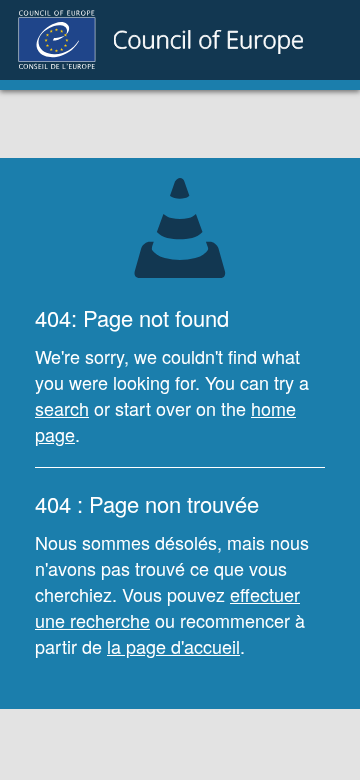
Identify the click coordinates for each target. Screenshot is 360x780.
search (62, 408)
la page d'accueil (173, 646)
